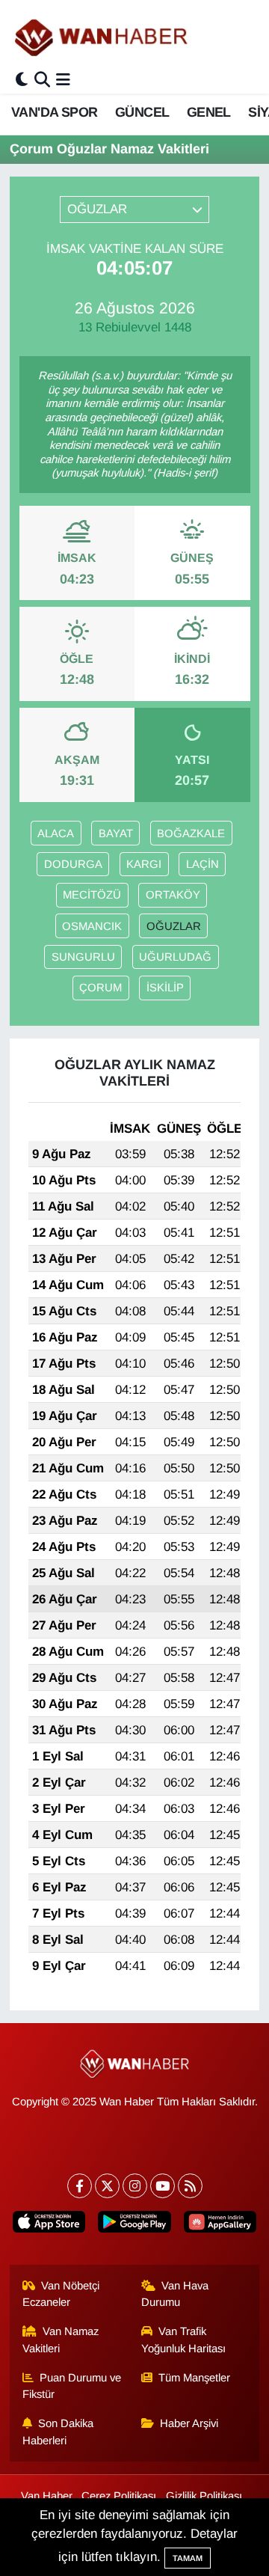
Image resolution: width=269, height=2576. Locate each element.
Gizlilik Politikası (204, 2496)
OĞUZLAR (174, 926)
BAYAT (116, 833)
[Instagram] (135, 2186)
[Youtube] (163, 2186)
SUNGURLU (83, 957)
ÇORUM (101, 988)
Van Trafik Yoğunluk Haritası (183, 2340)
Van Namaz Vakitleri (61, 2340)
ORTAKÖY (173, 895)
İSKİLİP (165, 988)
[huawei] (220, 2225)
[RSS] (190, 2186)
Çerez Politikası (119, 2496)
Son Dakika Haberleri (58, 2432)
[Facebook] (80, 2186)
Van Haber (47, 2496)
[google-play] (134, 2225)
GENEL (209, 112)
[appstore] (49, 2225)
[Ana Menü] (63, 80)
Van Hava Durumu (175, 2294)
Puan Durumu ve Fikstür (72, 2386)
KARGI (144, 864)
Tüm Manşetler (194, 2378)
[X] (107, 2186)
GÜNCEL (142, 112)
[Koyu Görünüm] (22, 80)
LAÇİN (202, 864)
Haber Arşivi (189, 2423)
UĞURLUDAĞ (175, 957)
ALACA (56, 833)
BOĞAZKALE (191, 833)
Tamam (188, 2558)
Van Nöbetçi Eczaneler (61, 2294)
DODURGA (73, 864)
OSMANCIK (92, 926)
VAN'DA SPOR (54, 112)
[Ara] (42, 80)
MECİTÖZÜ (92, 895)
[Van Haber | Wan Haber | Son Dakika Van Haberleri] (102, 37)
